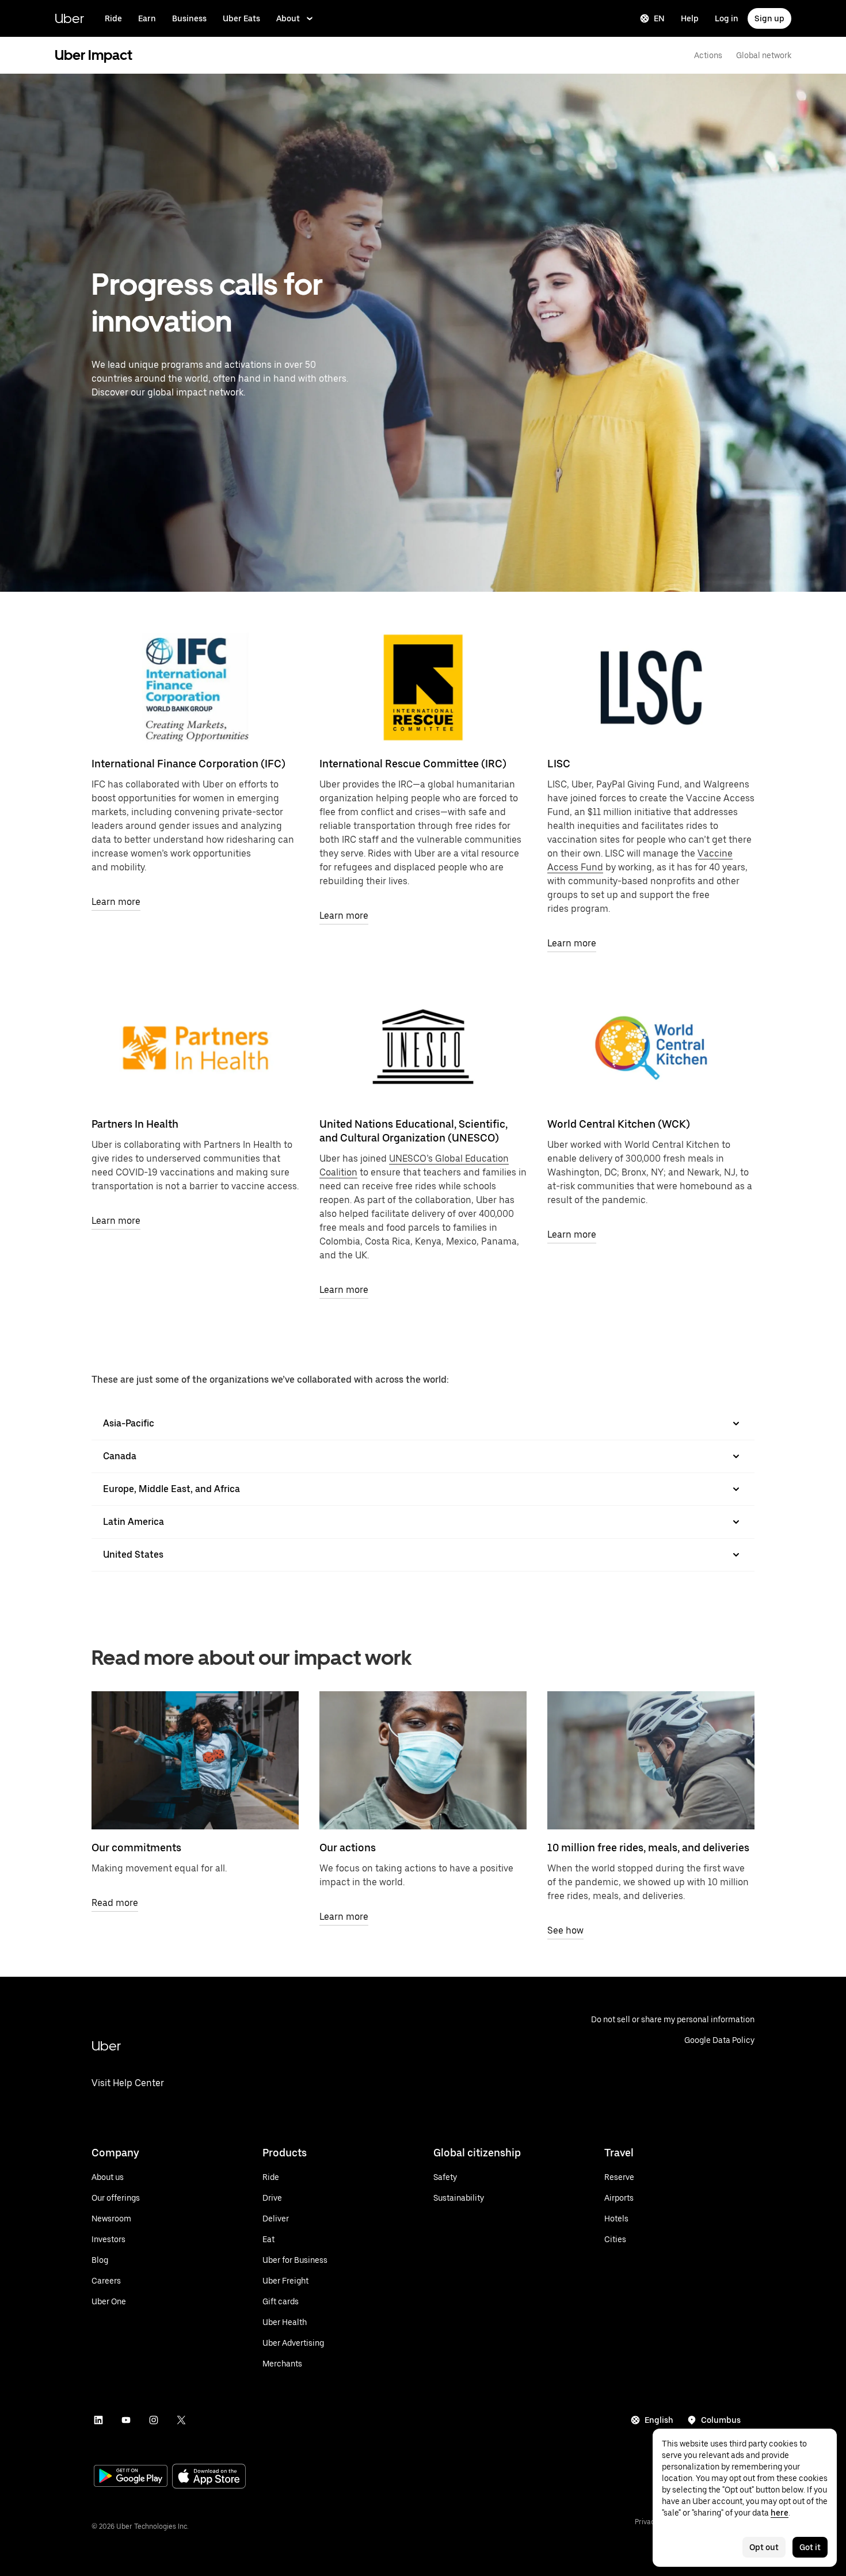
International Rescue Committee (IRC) (413, 764)
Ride (113, 18)
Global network (764, 55)
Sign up (769, 18)
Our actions (348, 1848)
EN (659, 18)
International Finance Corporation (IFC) (188, 764)
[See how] (651, 1760)
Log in (727, 18)
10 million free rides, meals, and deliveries (648, 1848)
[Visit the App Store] (209, 2477)
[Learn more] (195, 687)
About (288, 18)
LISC (559, 764)
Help (690, 18)
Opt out (764, 2547)
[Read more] (195, 1760)
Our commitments (136, 1848)
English (659, 2420)
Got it (810, 2547)
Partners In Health (135, 1124)
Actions (708, 55)
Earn (147, 18)
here (780, 2513)
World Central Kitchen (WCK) (619, 1124)
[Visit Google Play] (131, 2477)
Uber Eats (241, 18)
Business (189, 18)
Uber (69, 18)
